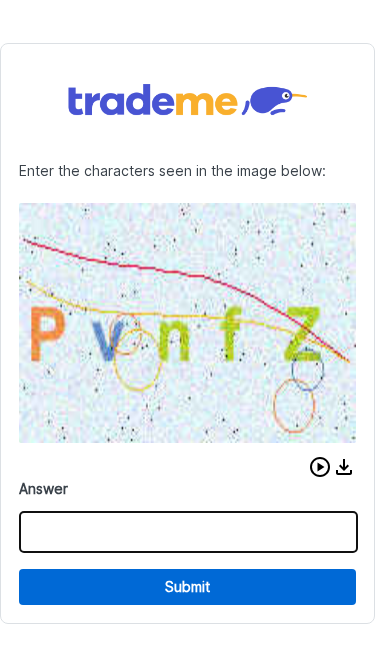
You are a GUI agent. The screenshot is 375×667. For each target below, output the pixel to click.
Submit (187, 586)
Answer (43, 488)
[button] (320, 467)
